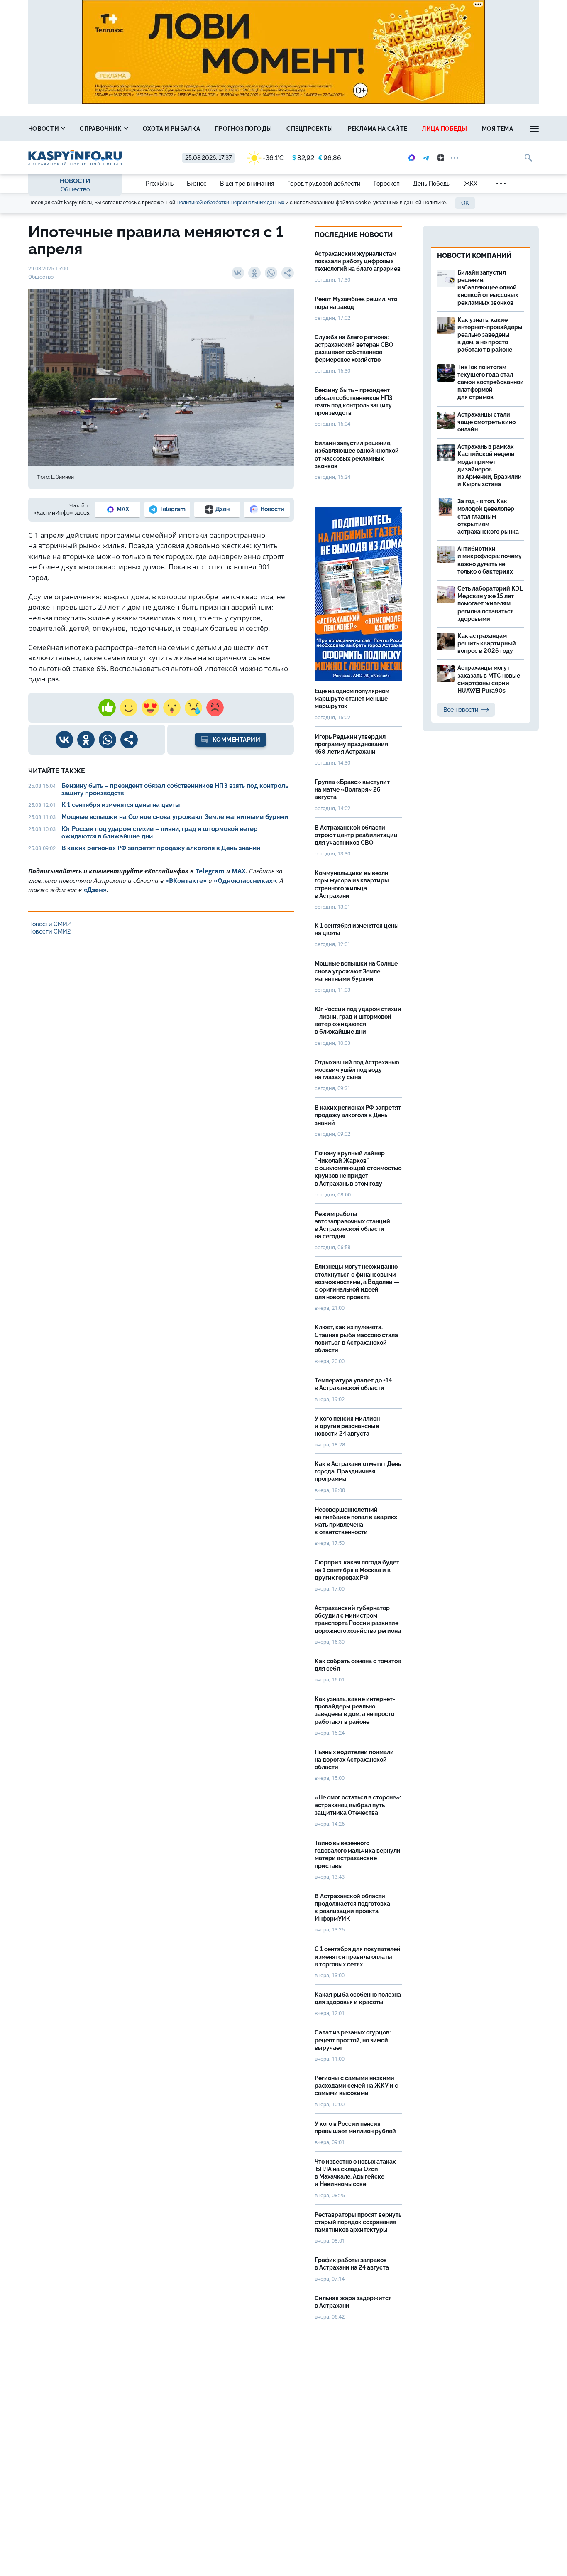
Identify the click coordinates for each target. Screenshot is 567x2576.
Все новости (461, 710)
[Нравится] (107, 708)
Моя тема (497, 129)
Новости (44, 129)
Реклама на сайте (378, 129)
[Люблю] (150, 708)
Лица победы (444, 129)
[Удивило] (172, 708)
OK (465, 203)
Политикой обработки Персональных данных (230, 203)
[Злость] (215, 708)
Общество (75, 189)
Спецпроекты (310, 129)
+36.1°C (273, 158)
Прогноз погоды (243, 129)
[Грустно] (193, 708)
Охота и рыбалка (172, 129)
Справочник (101, 129)
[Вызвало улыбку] (129, 708)
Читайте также (57, 771)
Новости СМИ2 (49, 924)
